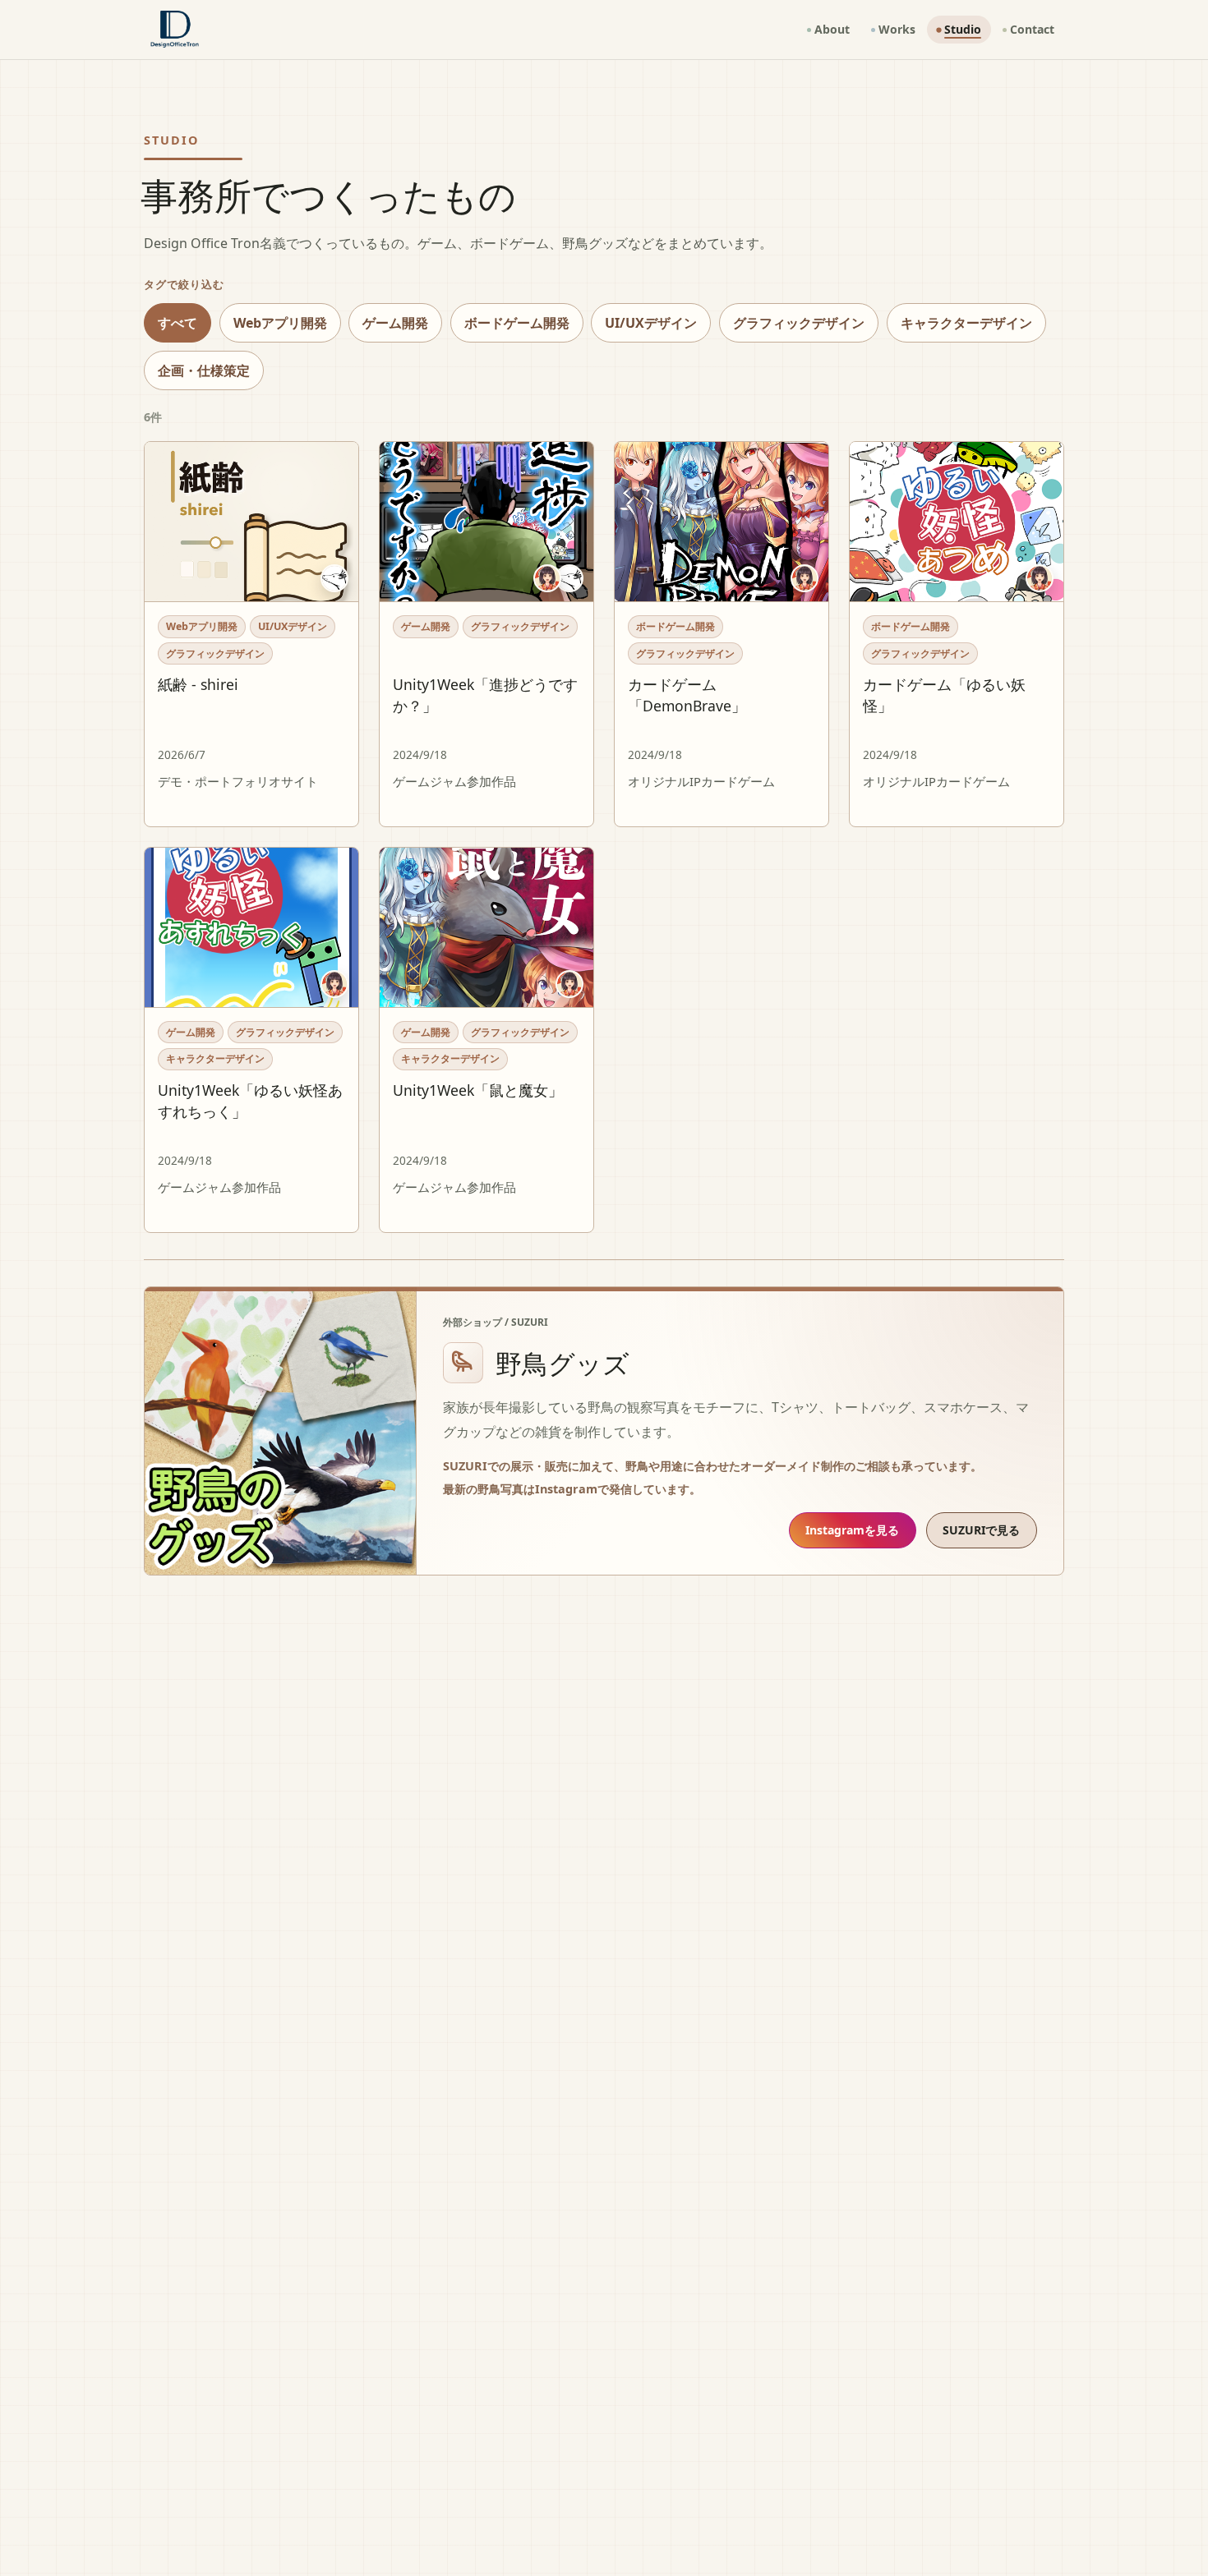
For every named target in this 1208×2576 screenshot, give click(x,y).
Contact (1032, 29)
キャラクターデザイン (966, 323)
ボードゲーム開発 (517, 323)
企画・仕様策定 (204, 370)
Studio (963, 29)
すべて (178, 323)
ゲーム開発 (395, 323)
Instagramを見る (852, 1530)
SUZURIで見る (981, 1530)
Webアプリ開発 (280, 323)
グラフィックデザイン (799, 323)
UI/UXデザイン (651, 323)
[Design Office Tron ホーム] (175, 30)
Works (897, 29)
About (832, 29)
